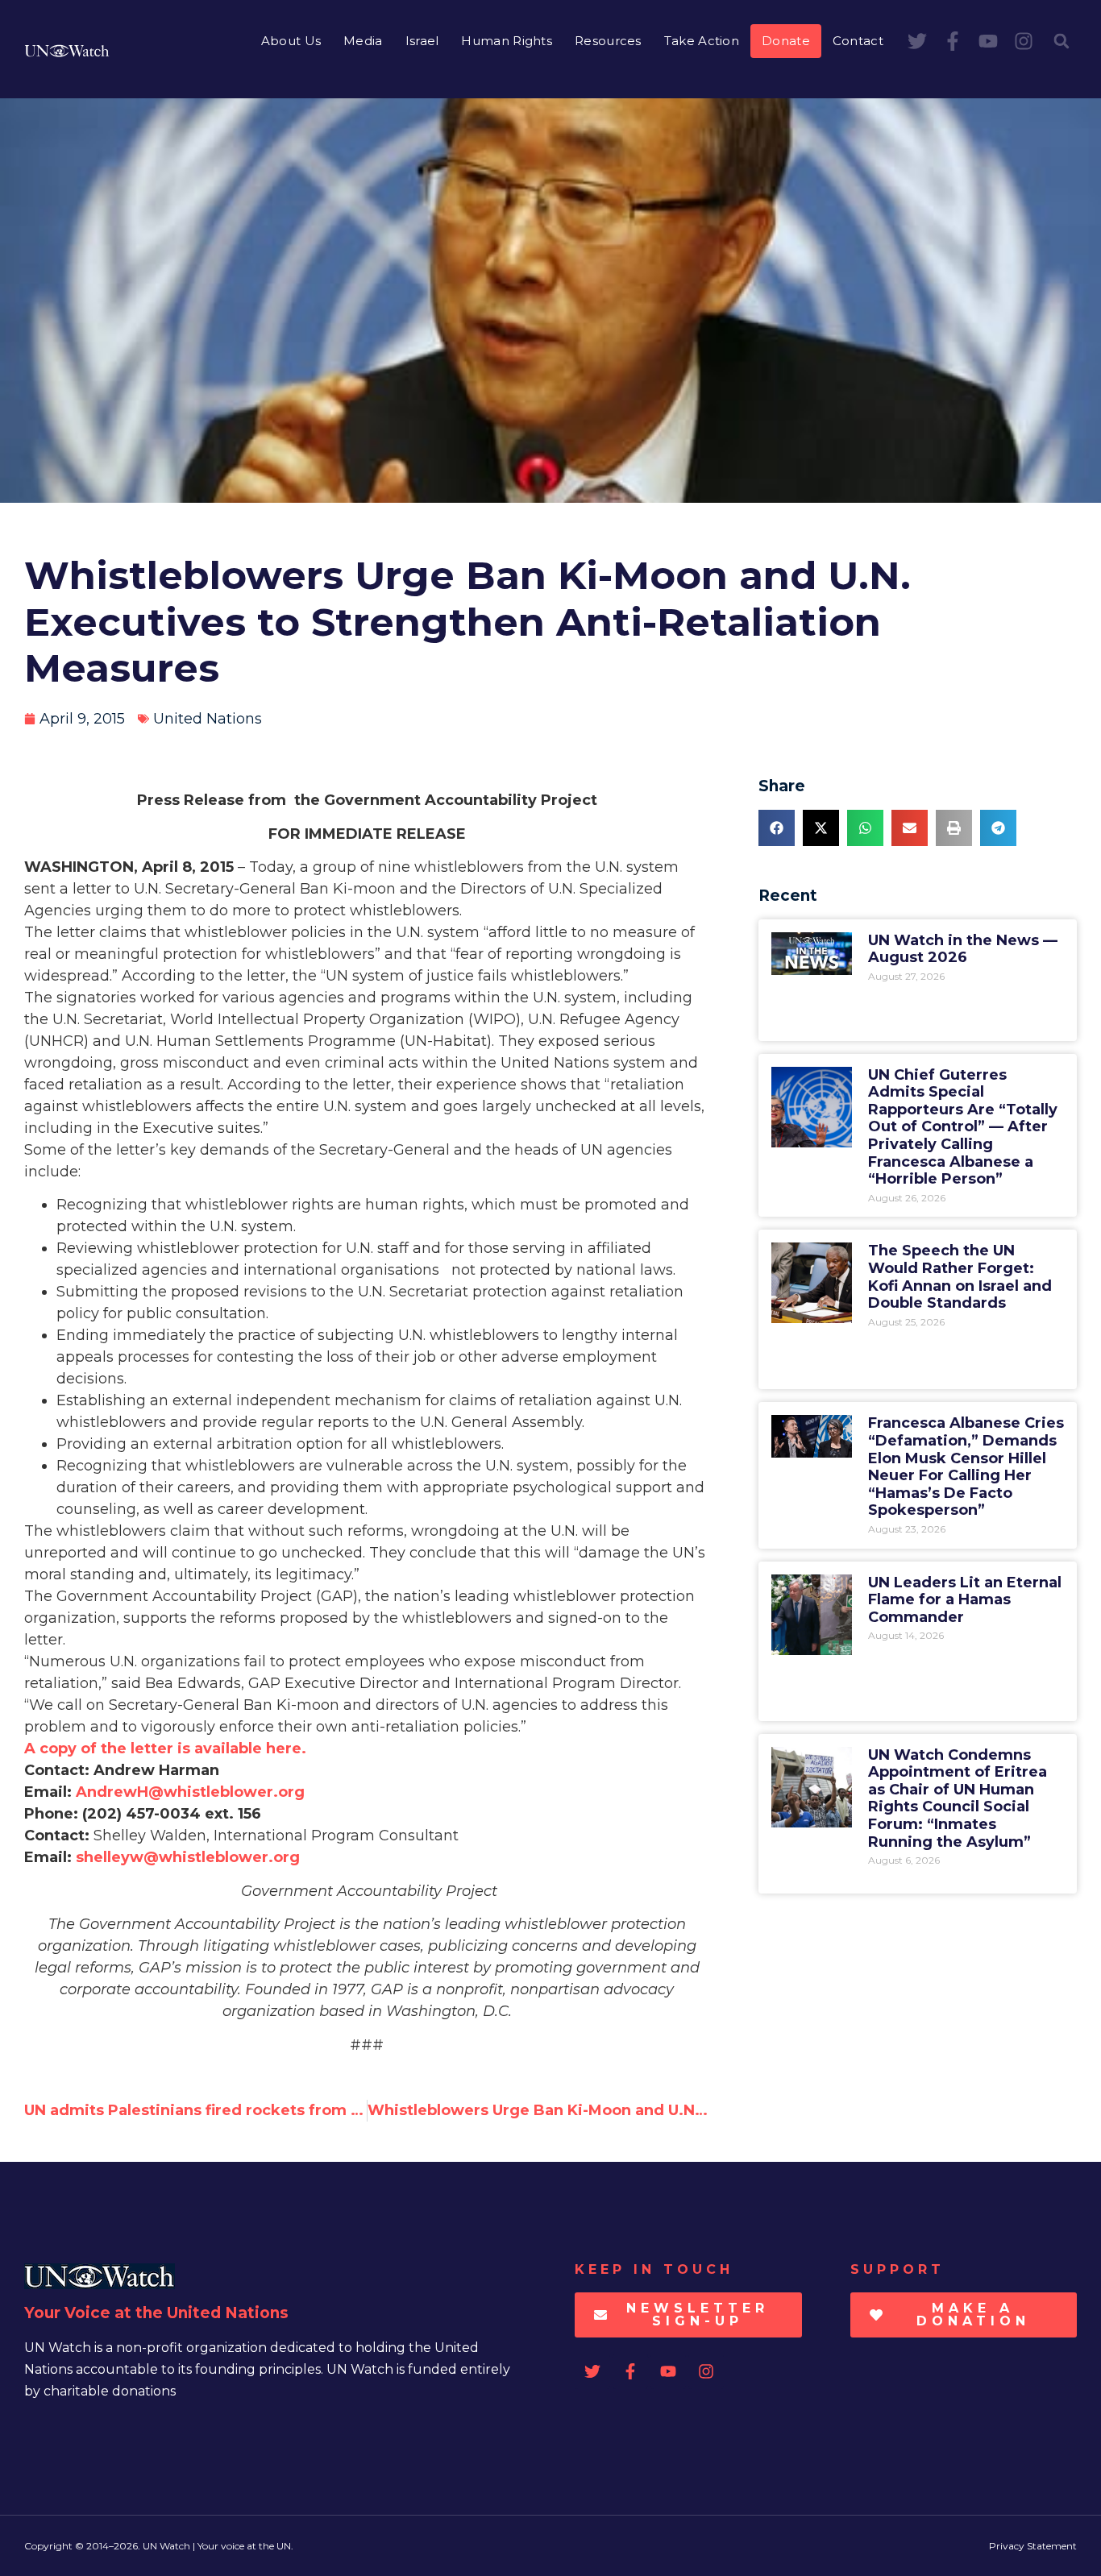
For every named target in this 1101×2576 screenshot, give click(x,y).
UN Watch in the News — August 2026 (963, 949)
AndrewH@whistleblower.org (190, 1792)
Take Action (702, 41)
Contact (858, 41)
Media (363, 41)
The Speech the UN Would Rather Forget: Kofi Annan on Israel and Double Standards (960, 1277)
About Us (291, 41)
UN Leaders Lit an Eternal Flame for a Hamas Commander (965, 1600)
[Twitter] (917, 41)
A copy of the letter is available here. (165, 1748)
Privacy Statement (1033, 2546)
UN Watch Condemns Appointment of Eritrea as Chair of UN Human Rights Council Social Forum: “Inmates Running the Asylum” (958, 1798)
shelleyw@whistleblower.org (188, 1857)
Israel (422, 41)
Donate (786, 41)
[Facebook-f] (953, 41)
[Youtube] (988, 41)
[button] (1062, 41)
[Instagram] (1024, 41)
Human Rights (507, 41)
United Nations (208, 719)
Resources (608, 41)
